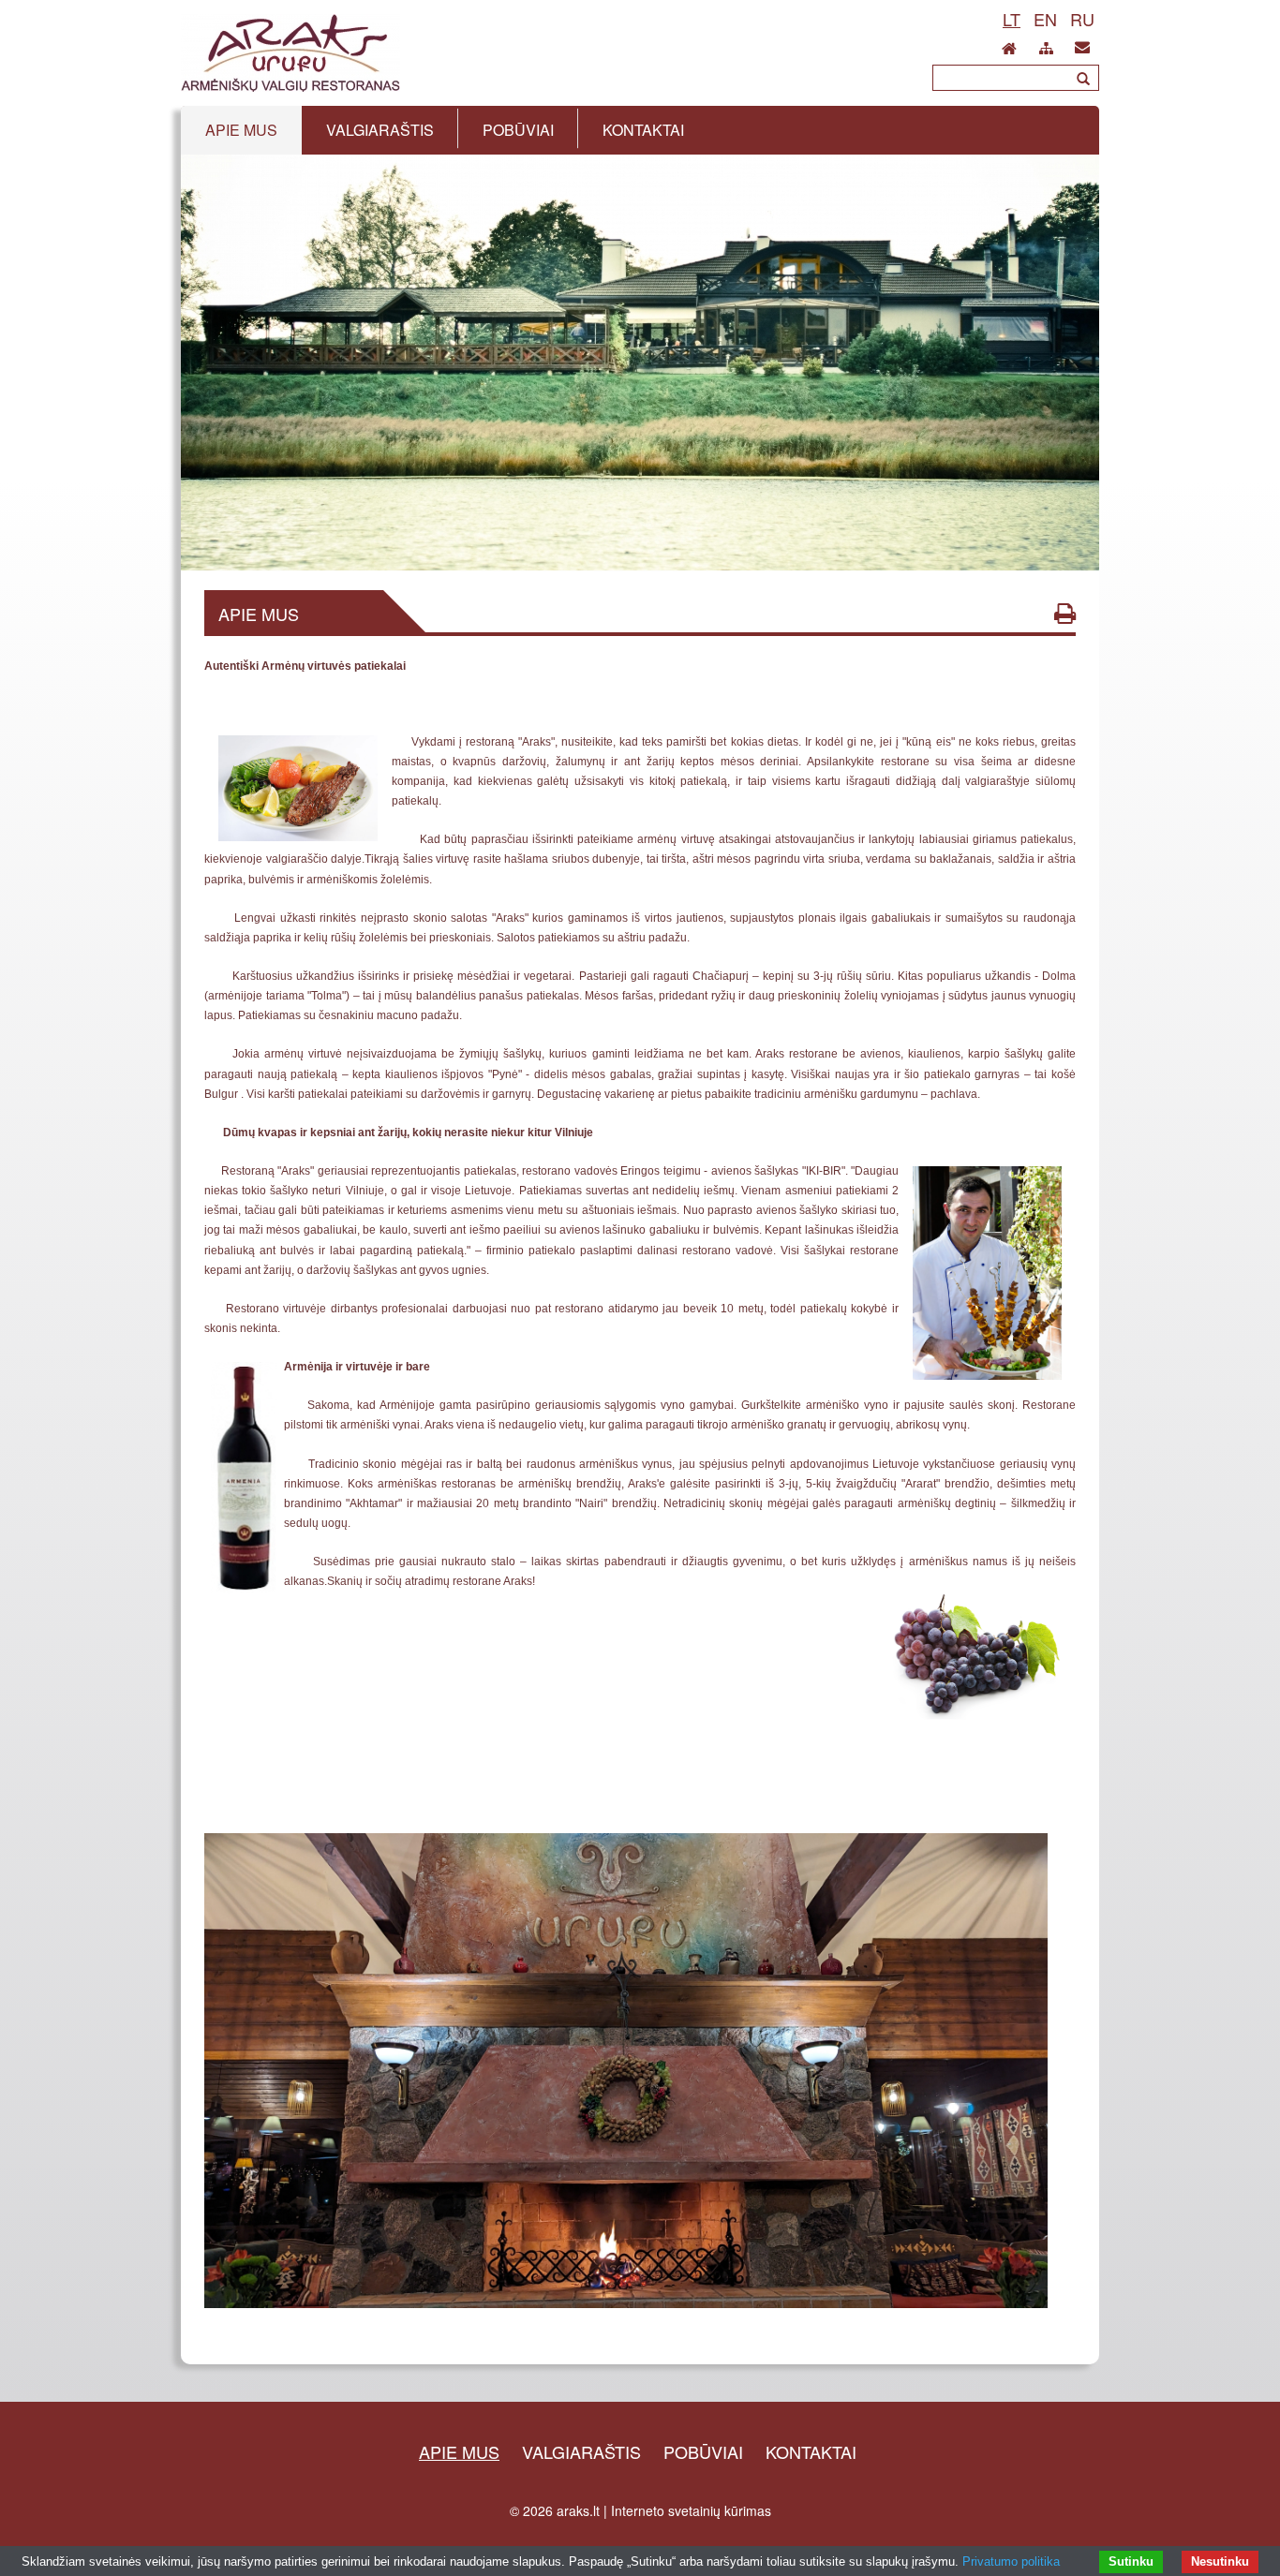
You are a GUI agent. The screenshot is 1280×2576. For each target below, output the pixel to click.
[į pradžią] (1009, 44)
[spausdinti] (1065, 613)
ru (1082, 19)
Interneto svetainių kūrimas (691, 2510)
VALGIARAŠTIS (581, 2451)
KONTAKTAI (811, 2451)
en (1045, 19)
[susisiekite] (1082, 44)
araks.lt (578, 2510)
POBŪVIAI (703, 2451)
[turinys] (1046, 45)
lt (1012, 19)
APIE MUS (459, 2451)
